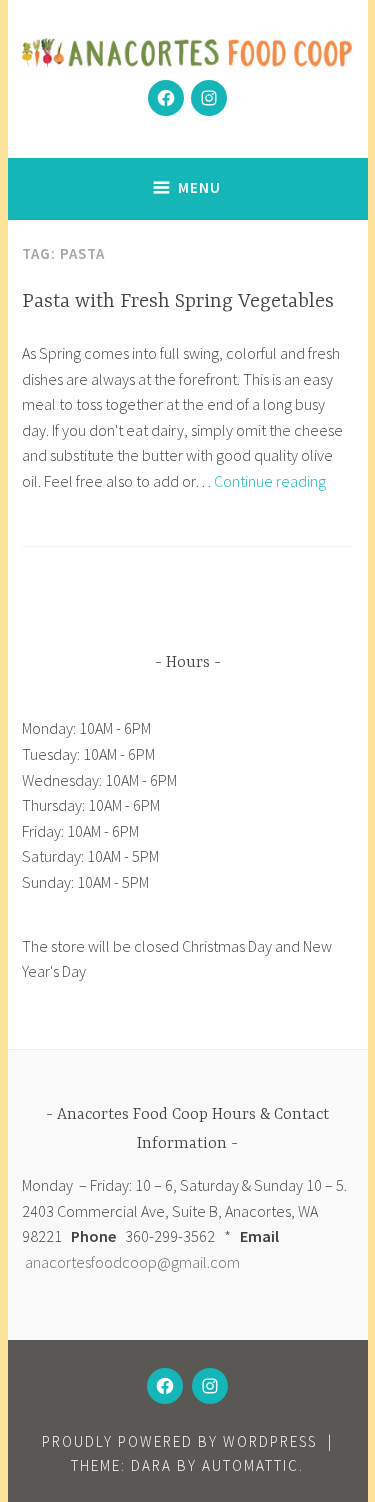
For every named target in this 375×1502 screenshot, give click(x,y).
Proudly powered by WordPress (179, 1441)
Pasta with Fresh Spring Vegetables (178, 301)
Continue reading (270, 481)
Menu (199, 187)
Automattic (250, 1465)
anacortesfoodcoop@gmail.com (132, 1262)
